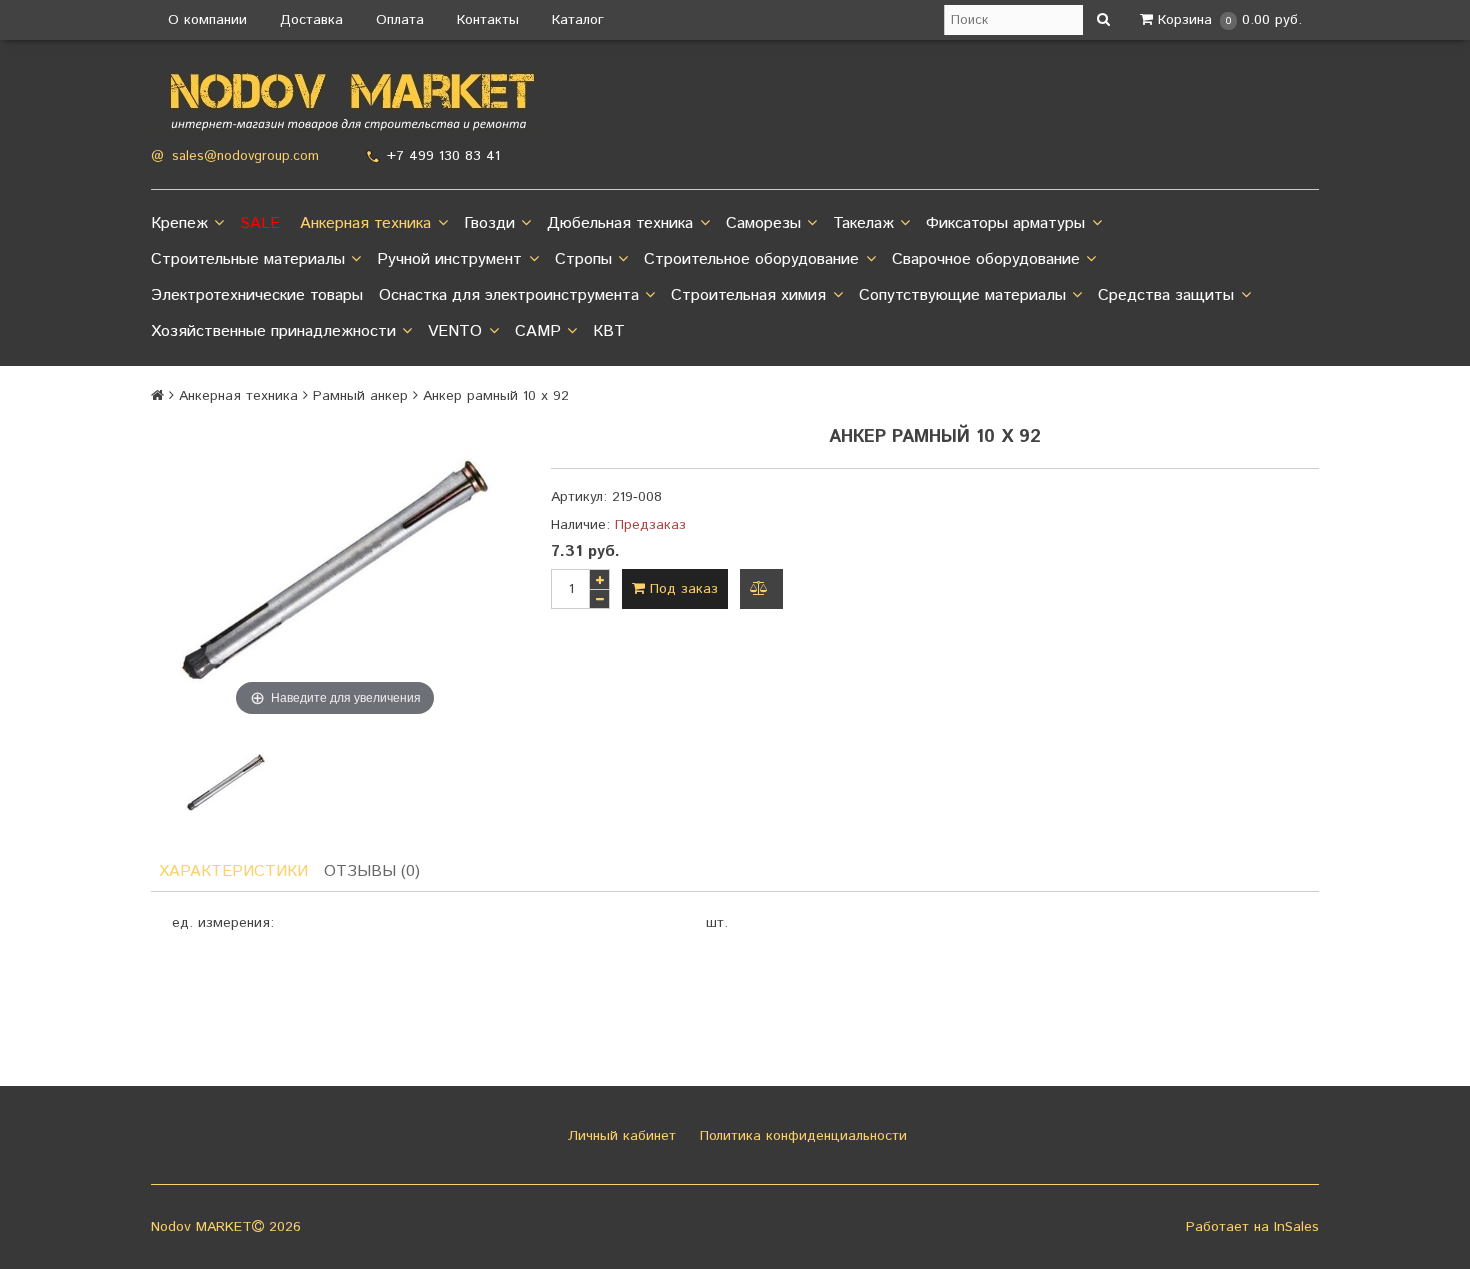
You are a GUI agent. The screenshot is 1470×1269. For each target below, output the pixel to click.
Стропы (583, 259)
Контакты (488, 20)
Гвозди (489, 223)
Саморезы (763, 223)
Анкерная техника (365, 223)
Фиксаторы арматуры (1005, 223)
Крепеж (179, 223)
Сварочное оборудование (986, 259)
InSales (1296, 1227)
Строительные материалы (248, 259)
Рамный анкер (360, 396)
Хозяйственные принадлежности (273, 331)
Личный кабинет (619, 1136)
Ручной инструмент (449, 259)
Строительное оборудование (751, 259)
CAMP (538, 331)
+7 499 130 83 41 (443, 156)
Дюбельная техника (620, 223)
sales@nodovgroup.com (245, 156)
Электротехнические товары (257, 295)
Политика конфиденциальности (801, 1136)
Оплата (400, 20)
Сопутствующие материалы (962, 295)
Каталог (578, 20)
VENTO (455, 331)
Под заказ (681, 589)
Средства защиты (1166, 295)
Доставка (311, 20)
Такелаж (863, 223)
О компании (207, 20)
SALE (260, 223)
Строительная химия (748, 295)
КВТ (609, 331)
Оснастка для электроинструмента (509, 295)
